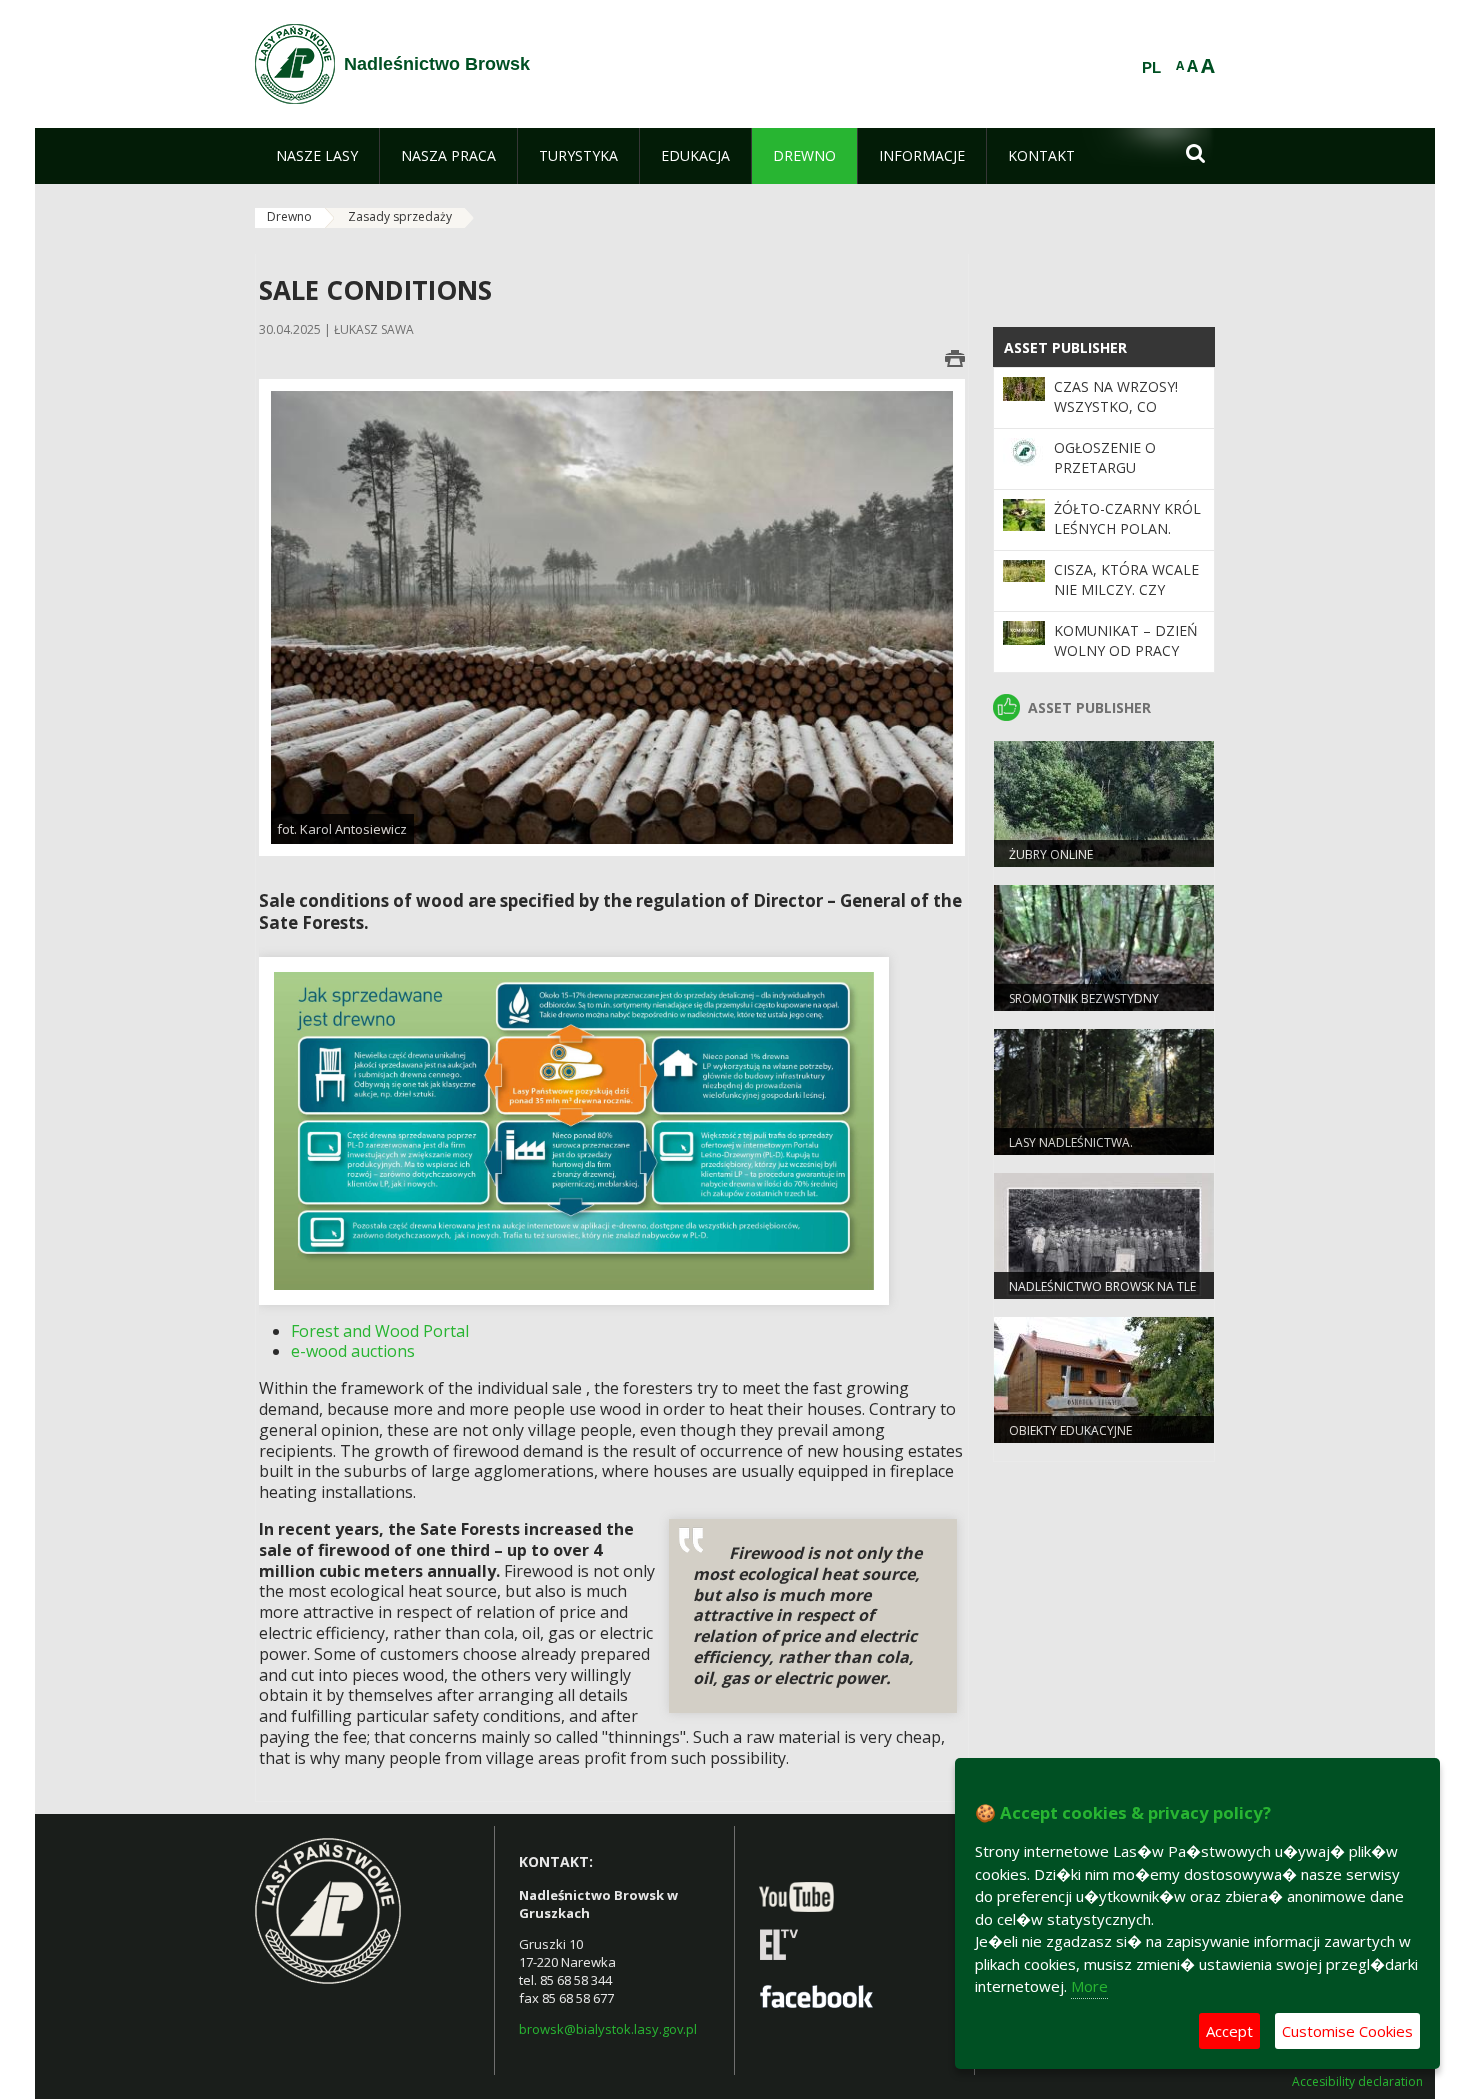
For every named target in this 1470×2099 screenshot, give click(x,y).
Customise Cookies (1347, 2031)
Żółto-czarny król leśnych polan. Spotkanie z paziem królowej (1127, 539)
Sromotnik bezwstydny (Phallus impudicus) (1084, 1007)
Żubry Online (1051, 854)
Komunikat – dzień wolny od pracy (1126, 640)
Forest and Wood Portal (380, 1331)
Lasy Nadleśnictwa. (1071, 1142)
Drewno (289, 216)
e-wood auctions (353, 1351)
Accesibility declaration (1357, 2082)
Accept (1229, 2031)
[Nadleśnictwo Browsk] (295, 64)
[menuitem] (317, 156)
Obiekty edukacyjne (1070, 1430)
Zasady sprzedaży (400, 216)
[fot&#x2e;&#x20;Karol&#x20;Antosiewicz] (612, 616)
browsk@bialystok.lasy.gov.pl (608, 2029)
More (1089, 1986)
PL (1151, 68)
